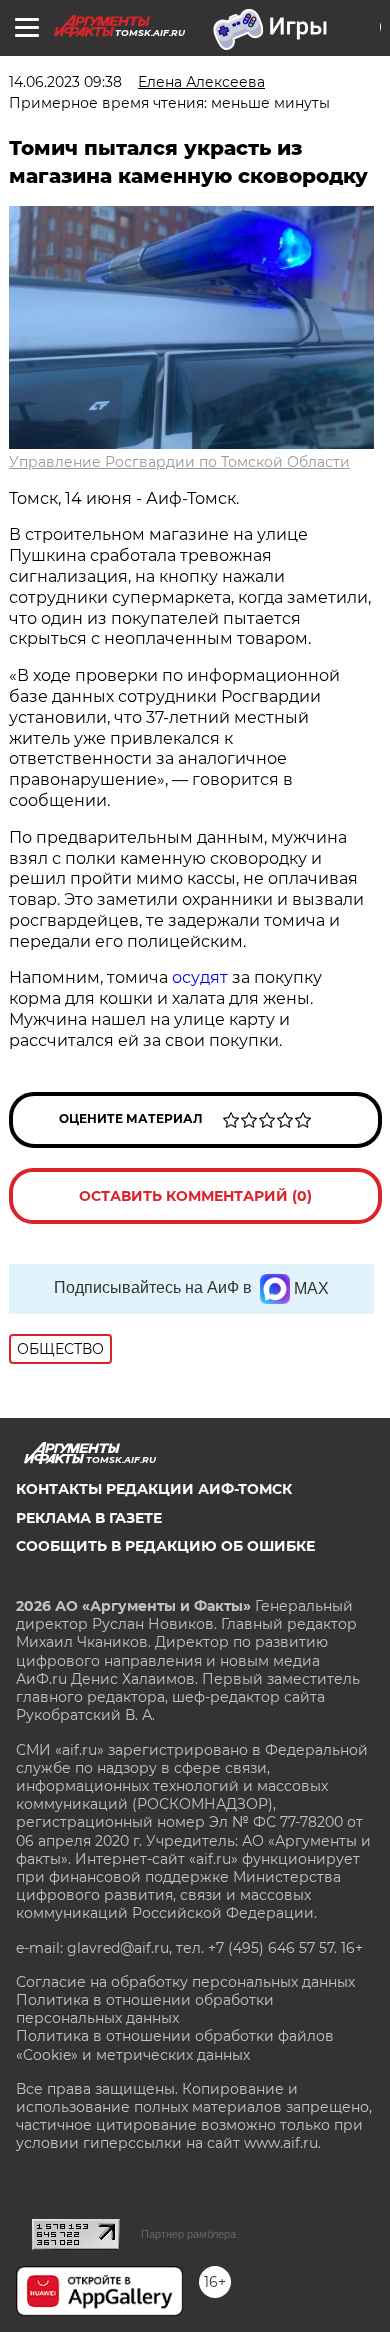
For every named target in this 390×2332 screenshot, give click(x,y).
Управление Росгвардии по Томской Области (179, 462)
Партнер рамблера (188, 2234)
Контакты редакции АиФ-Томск (154, 1489)
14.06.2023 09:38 (65, 82)
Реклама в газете (89, 1518)
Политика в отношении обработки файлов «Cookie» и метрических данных (175, 2045)
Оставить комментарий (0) (195, 1196)
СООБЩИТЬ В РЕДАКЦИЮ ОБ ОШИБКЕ (165, 1546)
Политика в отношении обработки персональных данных (145, 2009)
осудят (200, 977)
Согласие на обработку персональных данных (185, 1982)
